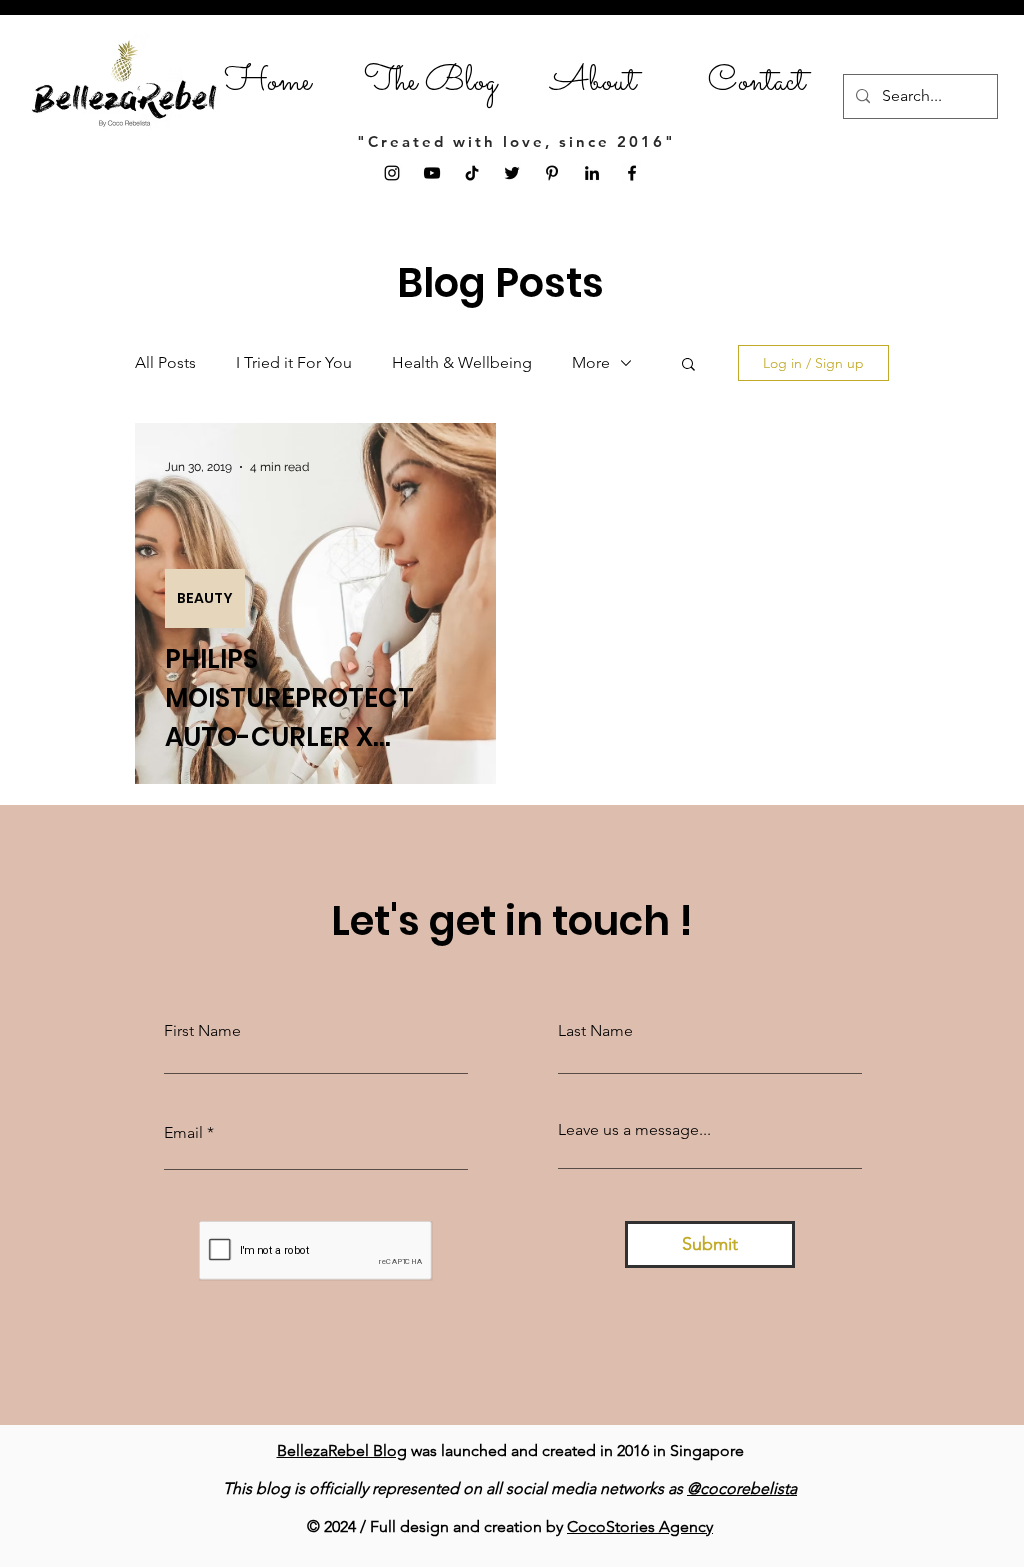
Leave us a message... (634, 1130)
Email (183, 1133)
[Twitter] (512, 173)
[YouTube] (432, 173)
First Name (202, 1031)
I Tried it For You (294, 362)
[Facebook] (632, 173)
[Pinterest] (552, 173)
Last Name (595, 1031)
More (591, 362)
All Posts (165, 362)
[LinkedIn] (592, 173)
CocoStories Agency (640, 1526)
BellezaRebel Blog (342, 1450)
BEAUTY (205, 598)
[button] (688, 365)
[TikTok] (472, 173)
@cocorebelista (742, 1488)
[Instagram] (392, 173)
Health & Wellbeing (462, 362)
